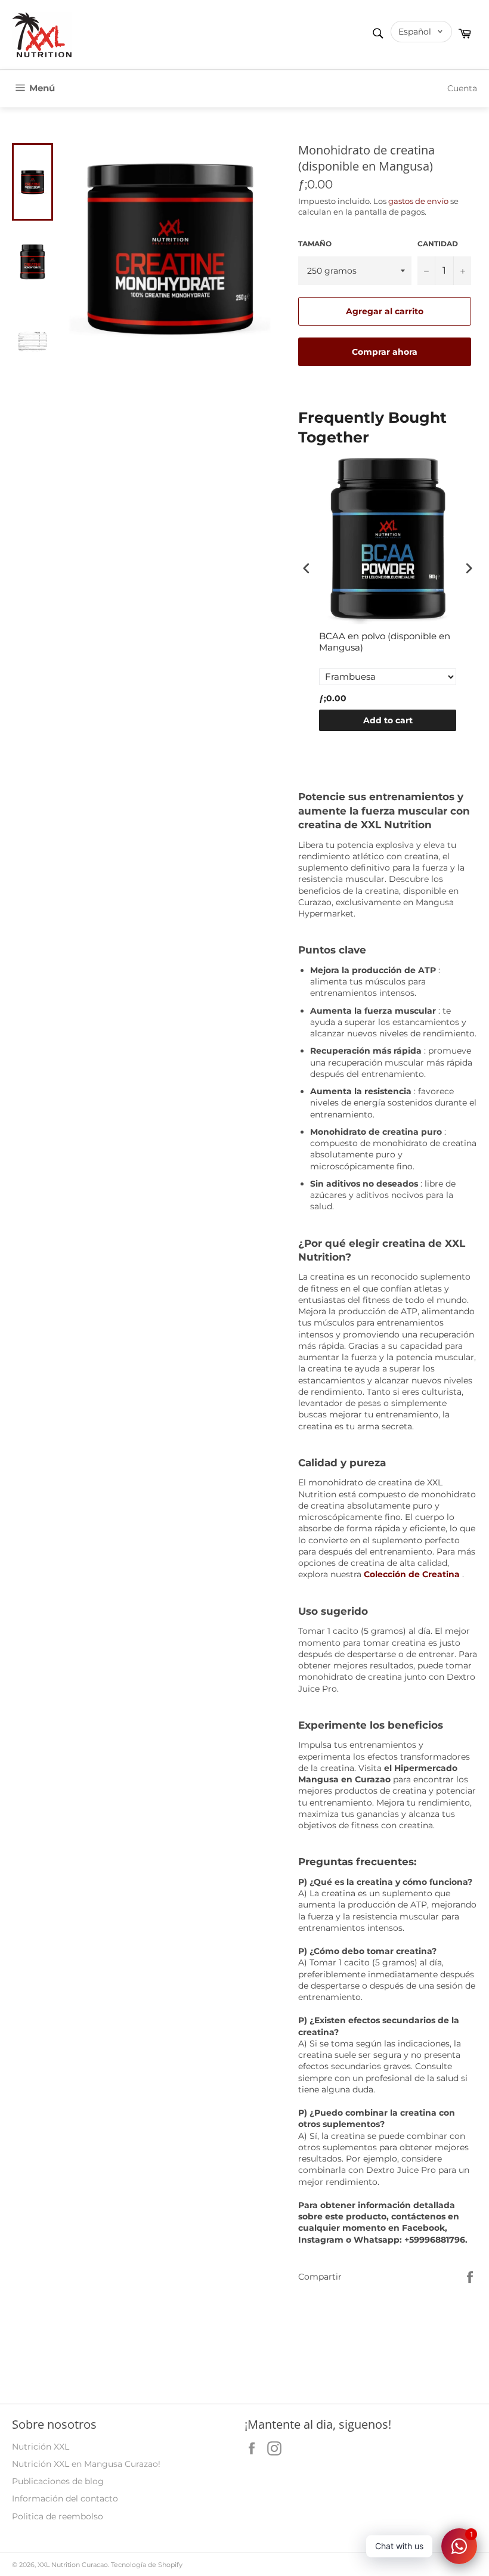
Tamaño (315, 244)
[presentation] (307, 568)
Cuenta (462, 88)
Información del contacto (65, 2498)
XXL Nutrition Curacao (73, 2565)
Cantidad (438, 244)
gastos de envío (418, 201)
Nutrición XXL (41, 2447)
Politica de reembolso (58, 2516)
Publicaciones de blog (58, 2481)
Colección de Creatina (412, 1574)
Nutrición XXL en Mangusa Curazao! (86, 2464)
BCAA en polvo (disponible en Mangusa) (385, 642)
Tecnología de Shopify (147, 2565)
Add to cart (388, 720)
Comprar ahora (385, 352)
